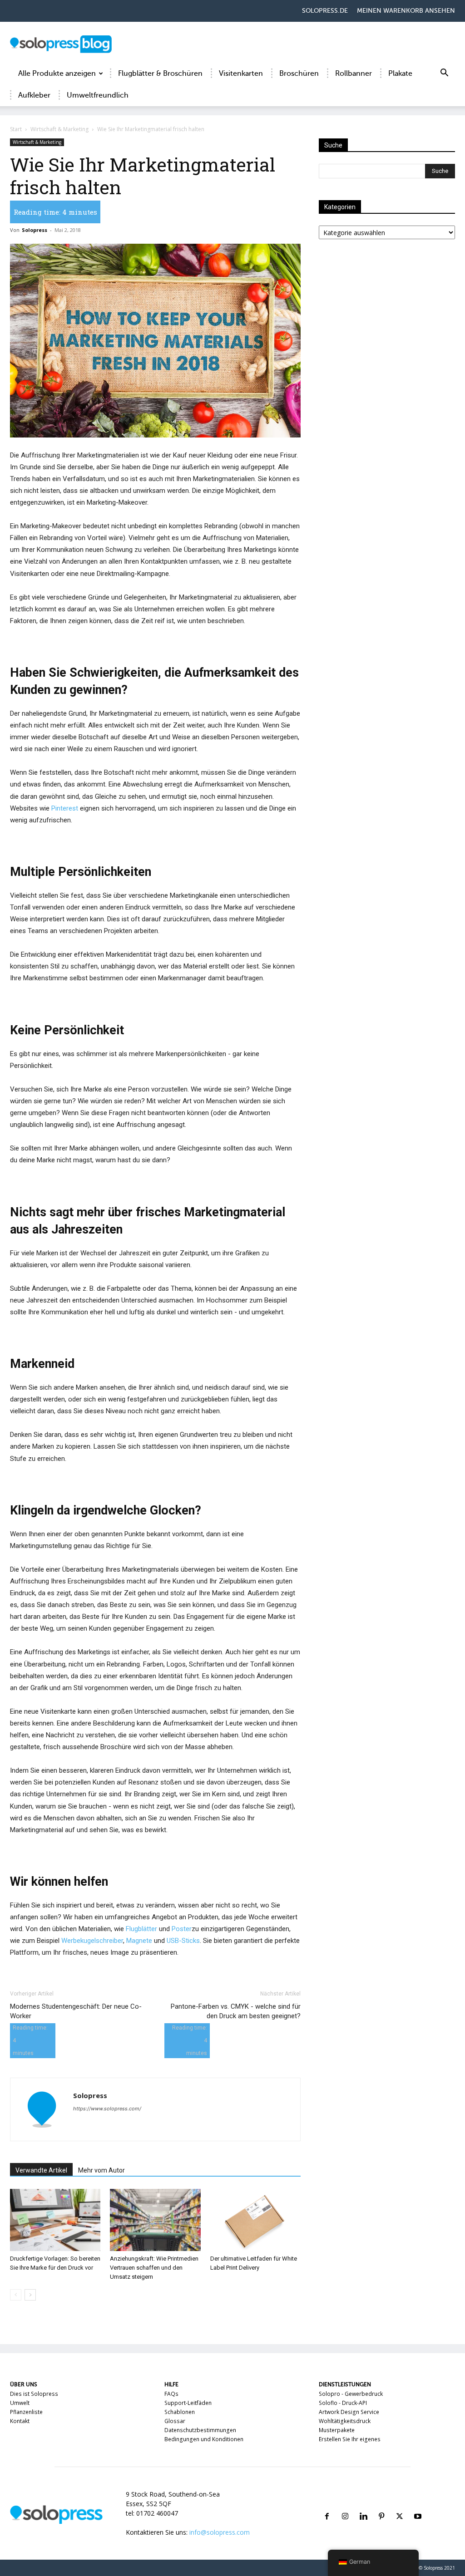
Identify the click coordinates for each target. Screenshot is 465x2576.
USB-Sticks (183, 1941)
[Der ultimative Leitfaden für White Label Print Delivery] (255, 2220)
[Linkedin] (363, 2505)
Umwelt (20, 2403)
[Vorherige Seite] (16, 2295)
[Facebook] (327, 2505)
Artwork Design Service (349, 2412)
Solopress (35, 230)
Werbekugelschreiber (92, 1941)
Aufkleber (34, 95)
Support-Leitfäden (188, 2403)
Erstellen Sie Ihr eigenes (350, 2439)
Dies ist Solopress (34, 2394)
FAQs (171, 2394)
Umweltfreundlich (98, 95)
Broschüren (299, 74)
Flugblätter (141, 1929)
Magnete (139, 1941)
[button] (444, 74)
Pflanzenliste (26, 2412)
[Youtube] (418, 2505)
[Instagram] (345, 2505)
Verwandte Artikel (41, 2170)
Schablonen (180, 2412)
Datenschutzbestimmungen (200, 2430)
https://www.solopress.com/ (107, 2109)
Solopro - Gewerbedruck (351, 2394)
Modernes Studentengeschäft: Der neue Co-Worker (76, 2011)
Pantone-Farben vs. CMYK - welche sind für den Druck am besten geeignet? (236, 2011)
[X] (400, 2505)
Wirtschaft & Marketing (59, 129)
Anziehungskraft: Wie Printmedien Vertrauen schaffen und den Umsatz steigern (154, 2268)
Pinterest (65, 808)
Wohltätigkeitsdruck (345, 2421)
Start (16, 129)
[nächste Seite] (30, 2295)
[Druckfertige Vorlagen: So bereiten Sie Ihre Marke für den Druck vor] (55, 2220)
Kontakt (20, 2421)
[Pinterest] (381, 2505)
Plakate (400, 74)
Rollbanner (354, 74)
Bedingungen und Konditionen (204, 2439)
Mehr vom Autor (101, 2170)
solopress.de (325, 11)
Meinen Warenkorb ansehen (406, 11)
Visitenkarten (241, 74)
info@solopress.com (220, 2532)
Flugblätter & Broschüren (160, 74)
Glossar (175, 2421)
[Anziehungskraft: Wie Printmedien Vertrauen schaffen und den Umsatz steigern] (155, 2220)
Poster (182, 1929)
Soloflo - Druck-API (343, 2403)
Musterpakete (337, 2430)
